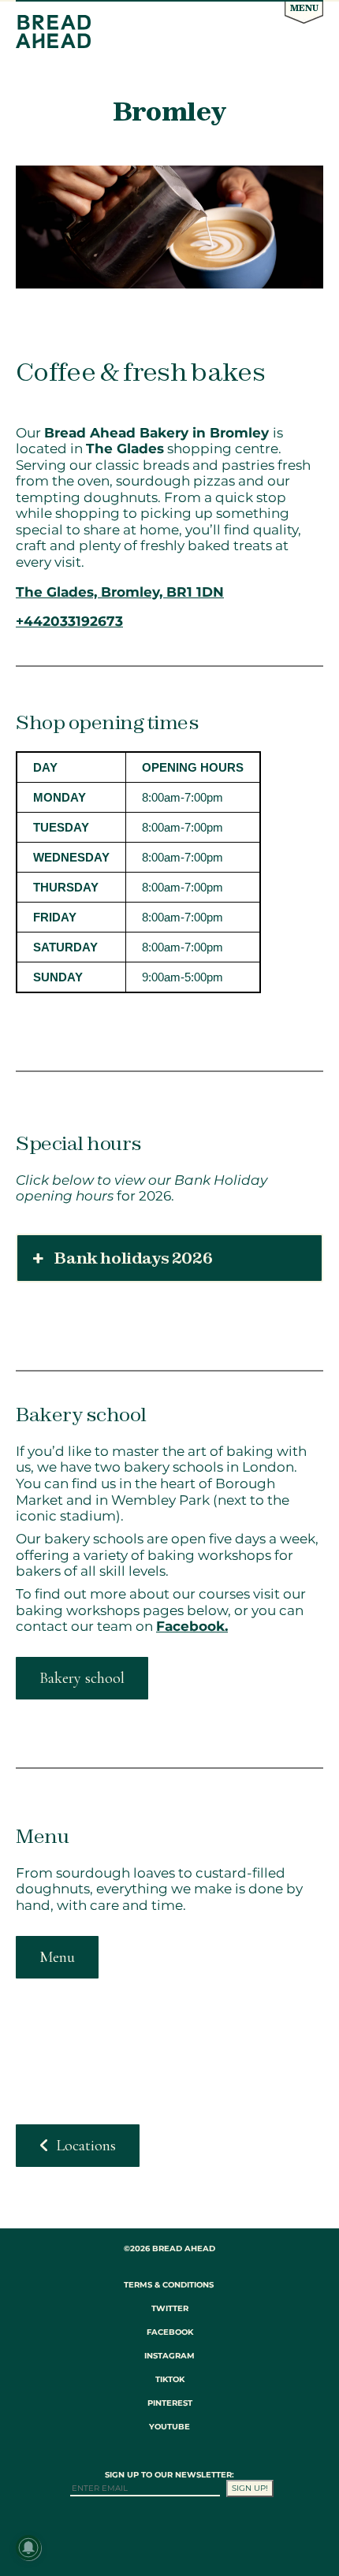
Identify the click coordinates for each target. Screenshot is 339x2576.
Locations (86, 2146)
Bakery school (82, 1678)
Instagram (169, 2356)
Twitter (170, 2308)
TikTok (170, 2379)
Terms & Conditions (169, 2285)
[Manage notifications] (28, 2548)
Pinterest (170, 2403)
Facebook (170, 2332)
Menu (304, 8)
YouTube (169, 2427)
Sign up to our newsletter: (169, 2475)
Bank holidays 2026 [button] (133, 1258)
